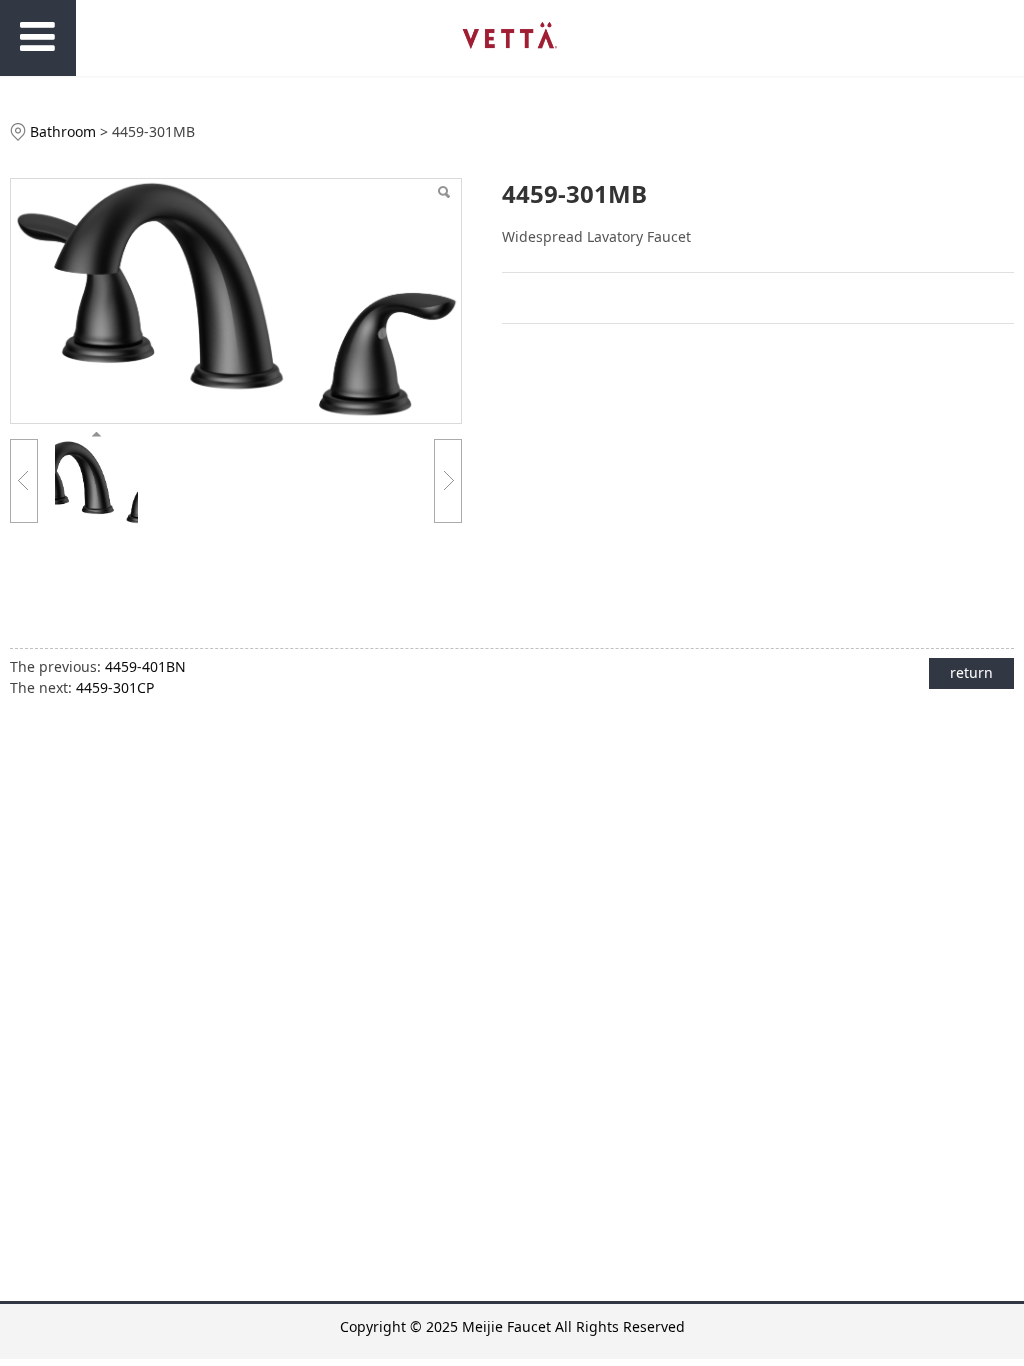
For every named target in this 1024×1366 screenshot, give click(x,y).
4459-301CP (115, 687)
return (971, 672)
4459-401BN (145, 666)
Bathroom (63, 131)
